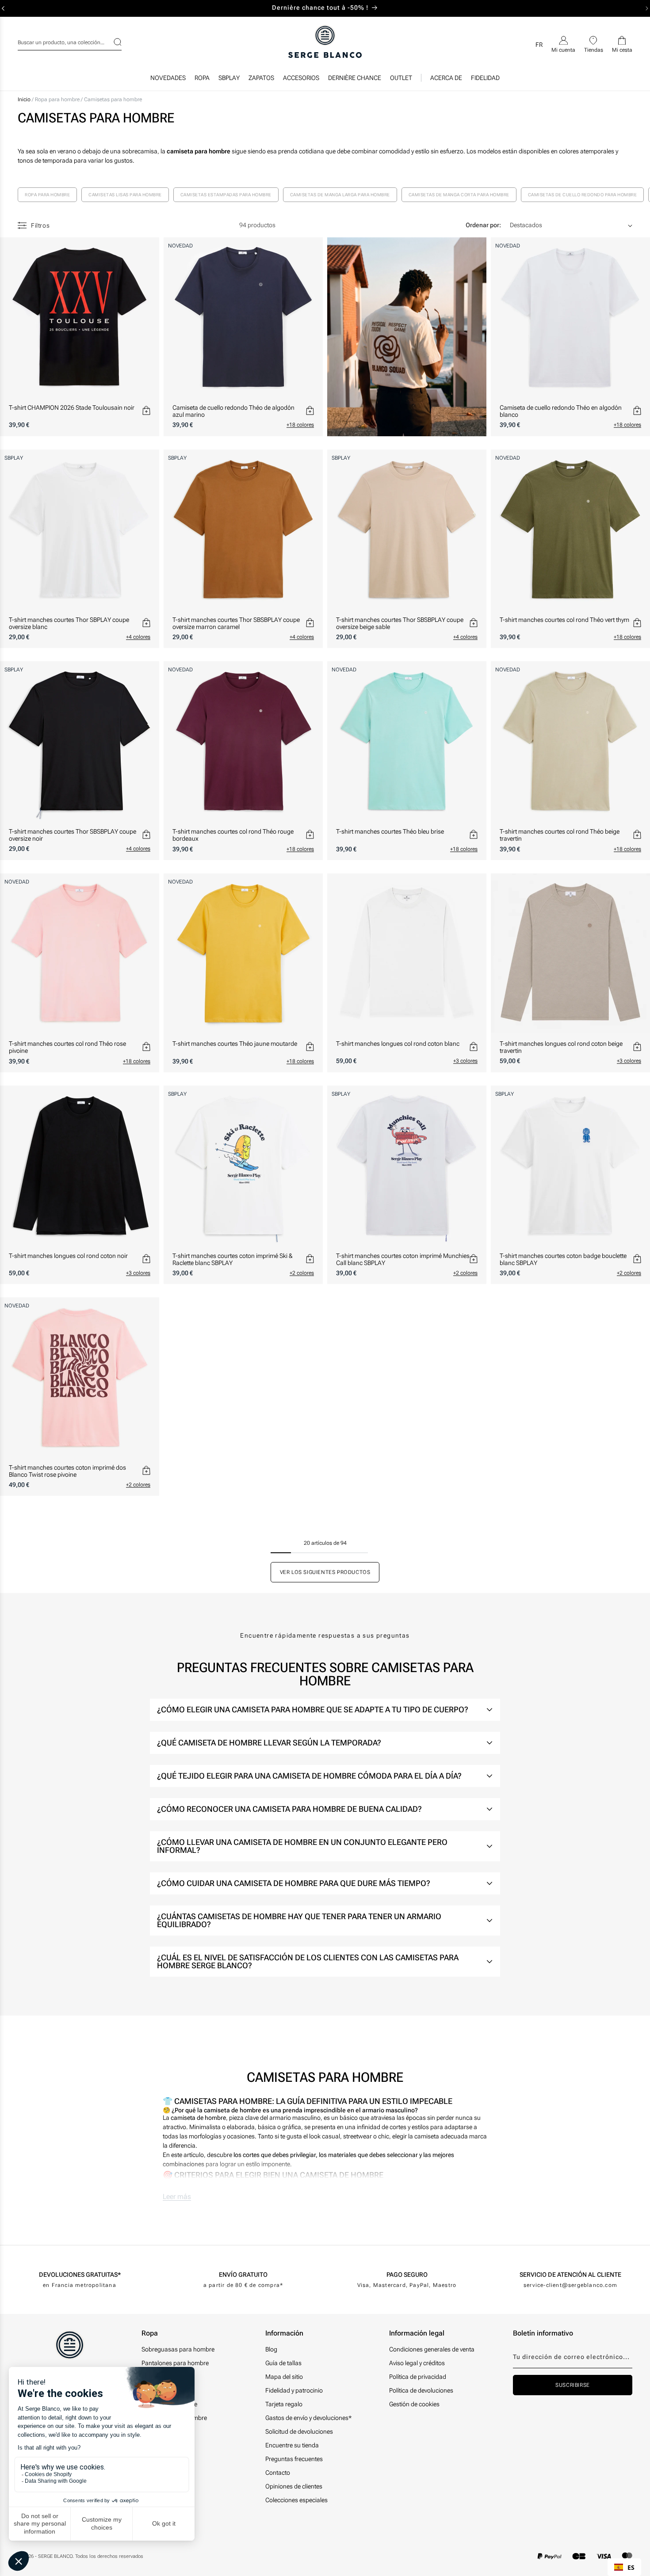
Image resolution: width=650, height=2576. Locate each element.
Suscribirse (573, 2385)
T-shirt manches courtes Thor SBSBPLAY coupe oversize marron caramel (236, 623)
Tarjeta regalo (284, 2404)
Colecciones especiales (296, 2500)
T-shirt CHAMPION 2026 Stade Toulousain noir (72, 408)
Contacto (278, 2473)
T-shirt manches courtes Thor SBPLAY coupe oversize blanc (69, 623)
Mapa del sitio (284, 2377)
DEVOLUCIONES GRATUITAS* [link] (80, 2275)
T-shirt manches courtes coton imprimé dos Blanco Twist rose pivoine (67, 1471)
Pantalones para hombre (175, 2363)
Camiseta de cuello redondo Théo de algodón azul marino (233, 411)
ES (631, 2567)
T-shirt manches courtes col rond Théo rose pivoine (67, 1047)
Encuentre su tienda (292, 2445)
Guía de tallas (283, 2363)
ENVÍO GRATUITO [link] (243, 2275)
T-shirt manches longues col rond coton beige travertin (561, 1047)
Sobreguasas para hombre (178, 2349)
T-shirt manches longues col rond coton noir (68, 1256)
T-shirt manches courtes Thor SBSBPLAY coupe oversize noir (73, 835)
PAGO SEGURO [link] (407, 2275)
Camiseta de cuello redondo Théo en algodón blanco (561, 411)
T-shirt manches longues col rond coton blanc (398, 1044)
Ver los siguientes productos (325, 1572)
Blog (271, 2349)
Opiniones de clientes (294, 2486)
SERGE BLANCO (55, 2556)
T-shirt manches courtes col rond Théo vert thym (564, 620)
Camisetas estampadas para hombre (226, 195)
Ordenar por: (483, 225)
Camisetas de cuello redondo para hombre (583, 195)
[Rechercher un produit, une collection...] (112, 42)
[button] (202, 80)
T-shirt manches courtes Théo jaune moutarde (235, 1044)
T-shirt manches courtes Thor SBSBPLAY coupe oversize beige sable (400, 623)
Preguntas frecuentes (294, 2459)
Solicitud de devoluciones (299, 2431)
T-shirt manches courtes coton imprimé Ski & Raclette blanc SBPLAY (233, 1259)
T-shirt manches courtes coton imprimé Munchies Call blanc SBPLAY (403, 1259)
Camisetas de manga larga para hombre (340, 195)
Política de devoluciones (421, 2390)
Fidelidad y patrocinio (294, 2390)
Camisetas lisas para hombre (125, 195)
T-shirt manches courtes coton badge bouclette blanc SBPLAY (563, 1259)
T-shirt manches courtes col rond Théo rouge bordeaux (233, 835)
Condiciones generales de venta (432, 2349)
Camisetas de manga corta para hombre (459, 195)
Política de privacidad (418, 2377)
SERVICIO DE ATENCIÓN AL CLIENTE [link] (570, 2275)
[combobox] (70, 41)
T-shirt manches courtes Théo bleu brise (390, 831)
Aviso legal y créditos (417, 2363)
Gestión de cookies (414, 2404)
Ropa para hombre (58, 99)
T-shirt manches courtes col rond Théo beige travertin (560, 835)
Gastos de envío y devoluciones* (308, 2418)
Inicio (24, 99)
